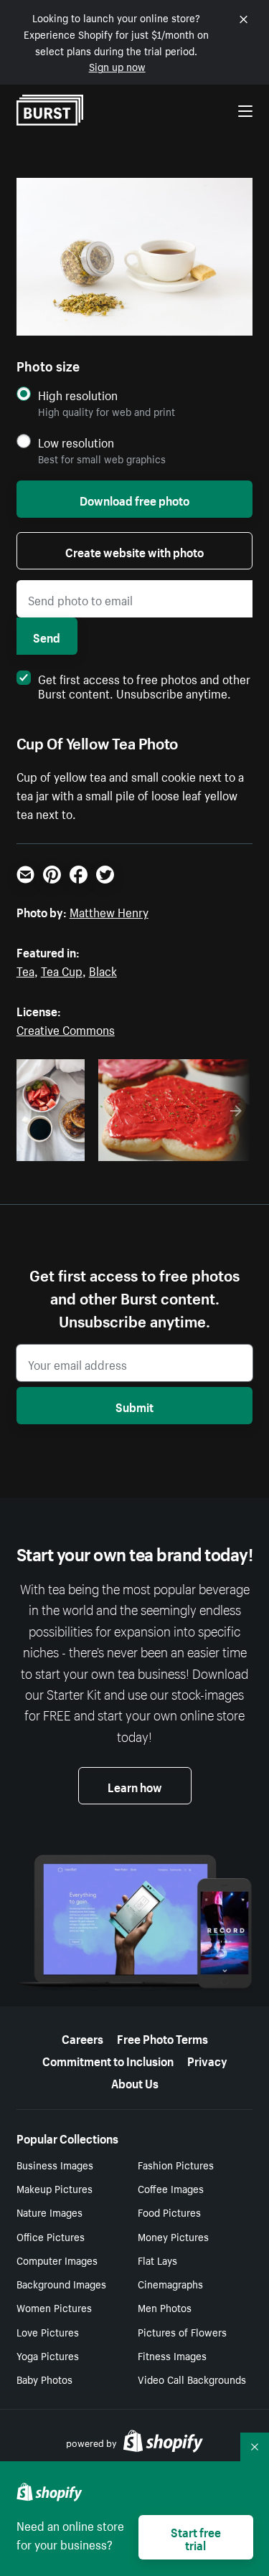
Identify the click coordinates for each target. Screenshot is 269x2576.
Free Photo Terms (162, 2037)
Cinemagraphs (170, 2283)
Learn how (135, 1786)
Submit (134, 1406)
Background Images (61, 2283)
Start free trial (196, 2537)
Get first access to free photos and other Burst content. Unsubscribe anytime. (144, 685)
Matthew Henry (109, 911)
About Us (135, 2082)
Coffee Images (171, 2188)
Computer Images (57, 2260)
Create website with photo (134, 551)
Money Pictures (173, 2236)
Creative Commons (66, 1028)
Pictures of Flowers (182, 2331)
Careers (82, 2037)
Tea (25, 970)
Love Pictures (48, 2331)
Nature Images (49, 2212)
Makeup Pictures (55, 2188)
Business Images (55, 2164)
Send (47, 636)
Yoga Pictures (48, 2355)
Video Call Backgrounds (192, 2379)
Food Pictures (169, 2212)
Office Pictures (51, 2236)
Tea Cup (62, 970)
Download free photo (134, 499)
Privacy (207, 2060)
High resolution (78, 395)
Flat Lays (157, 2260)
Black (103, 970)
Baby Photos (44, 2379)
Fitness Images (172, 2355)
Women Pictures (54, 2307)
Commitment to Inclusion (108, 2060)
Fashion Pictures (176, 2164)
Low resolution (76, 442)
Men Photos (165, 2307)
